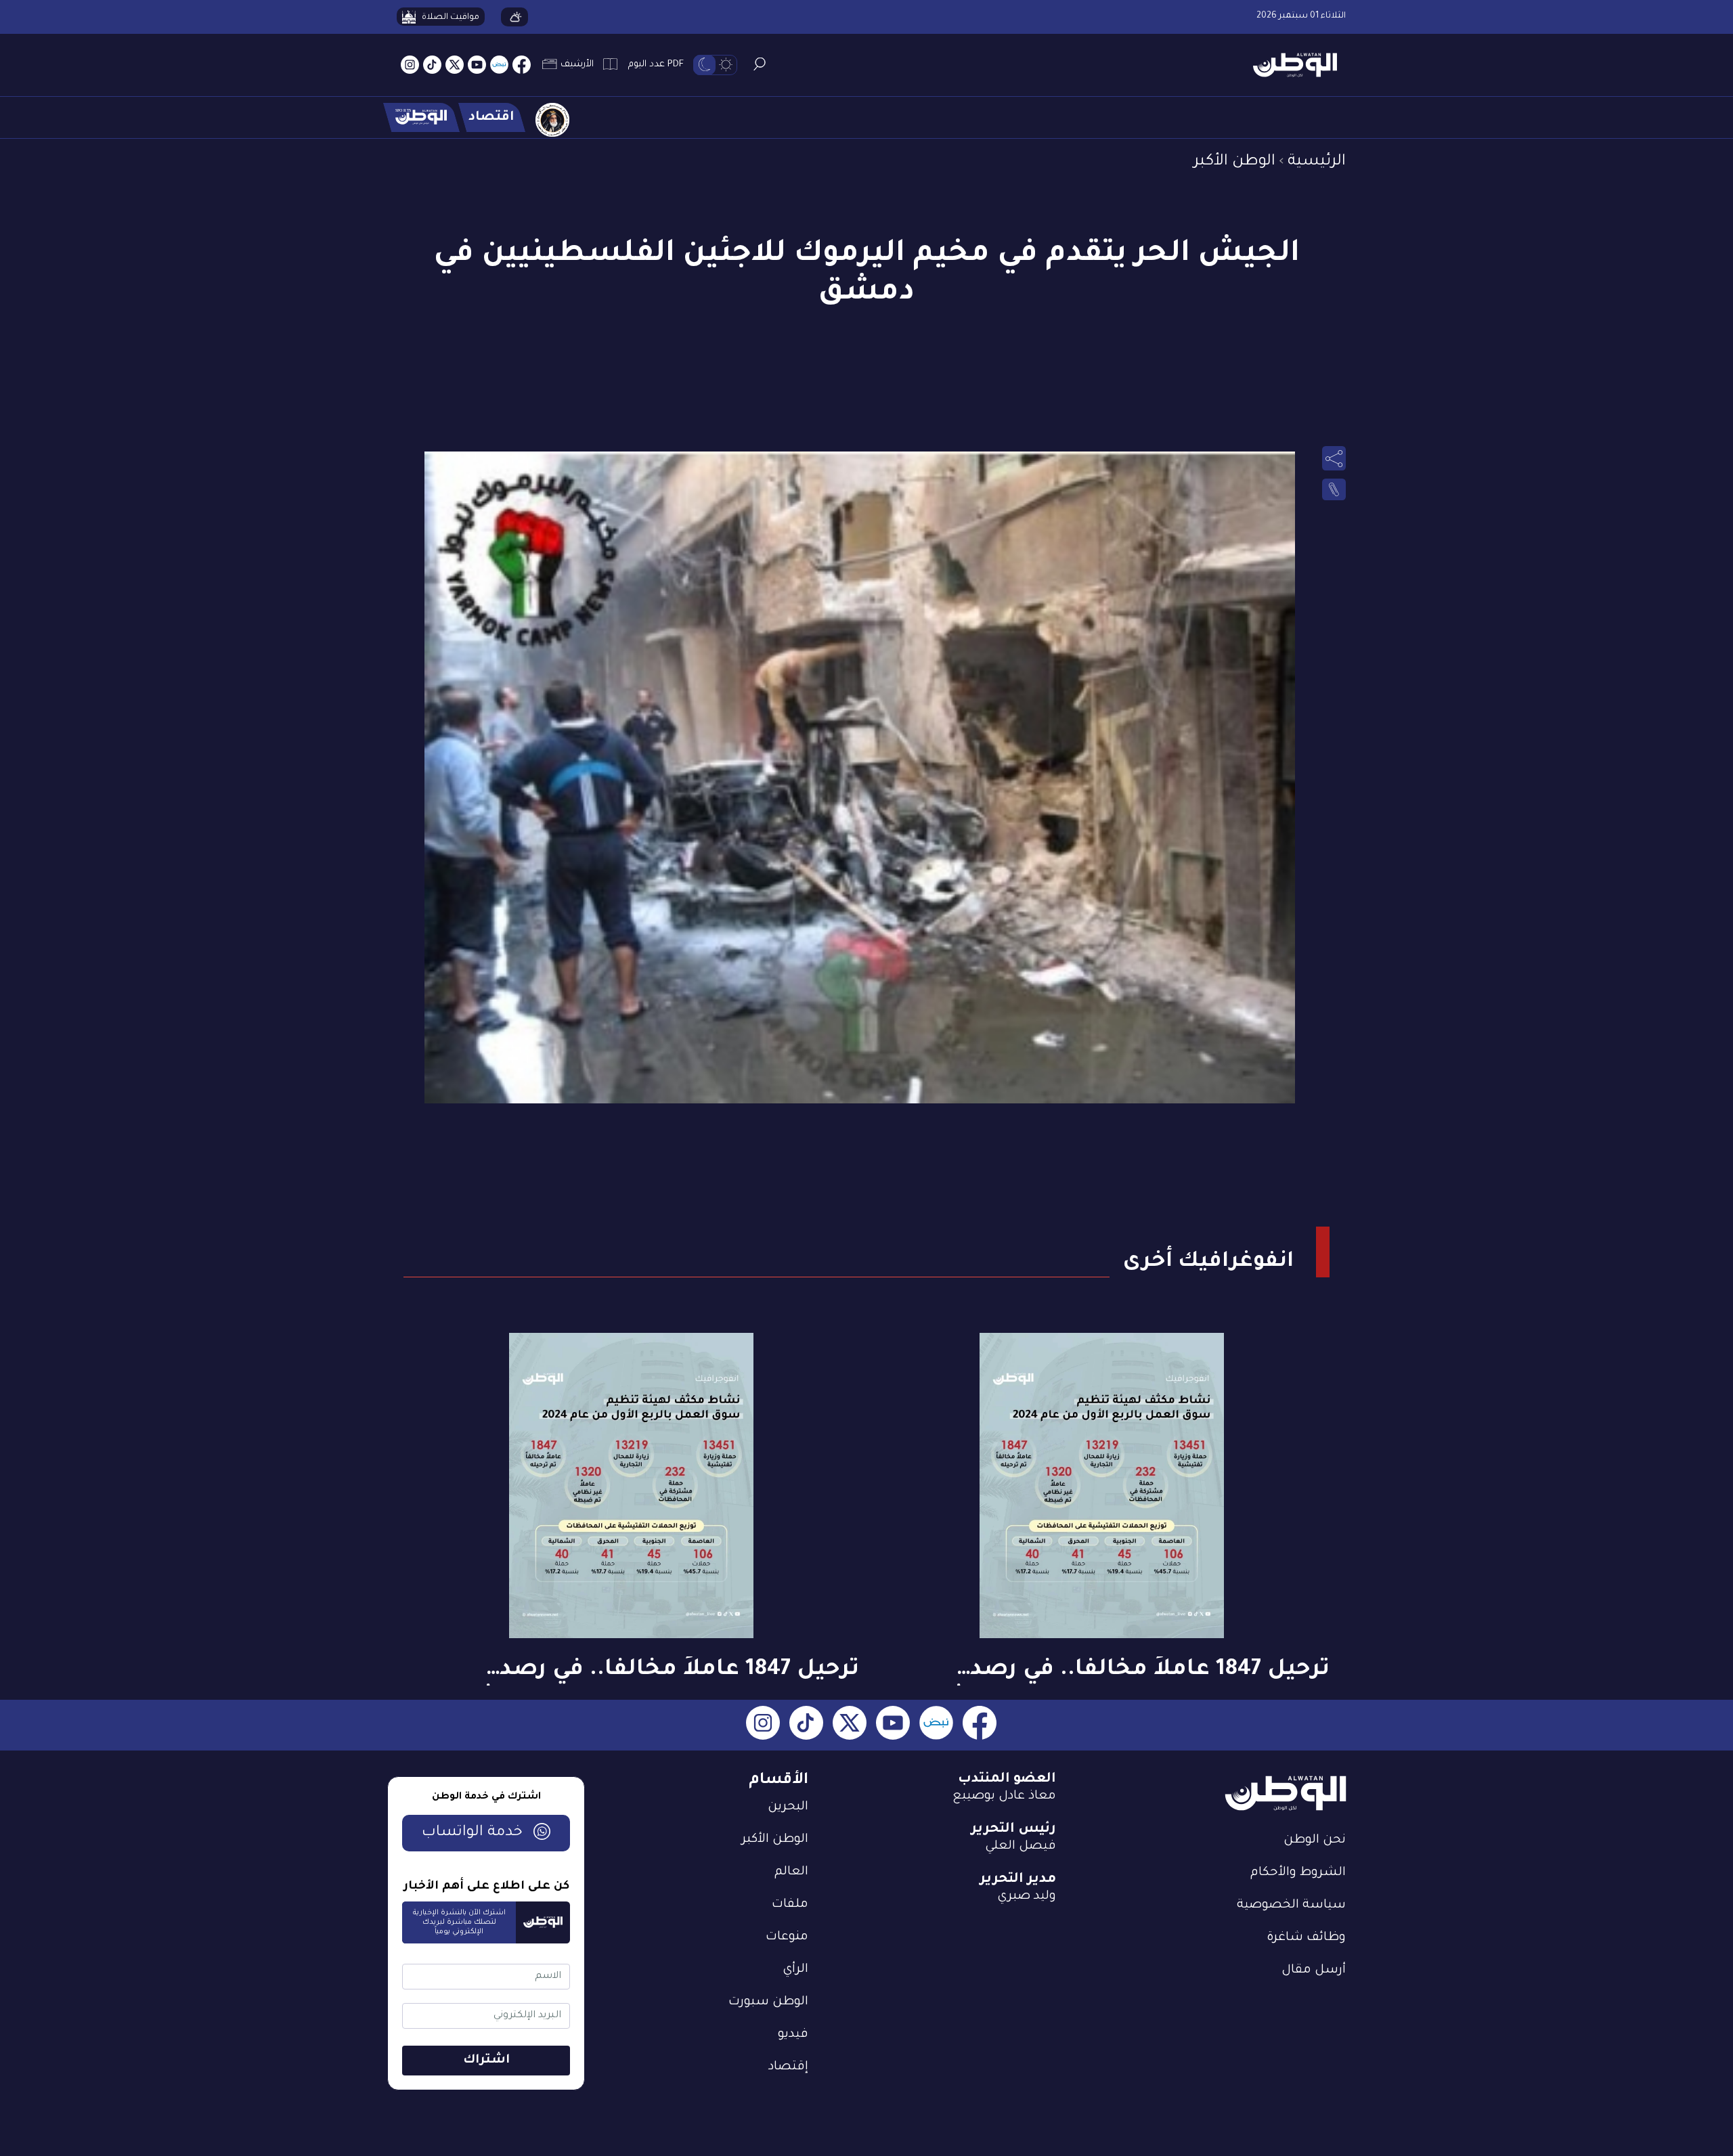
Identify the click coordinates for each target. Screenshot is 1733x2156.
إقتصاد (788, 2067)
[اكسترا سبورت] (421, 117)
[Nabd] (499, 65)
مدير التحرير (1018, 1880)
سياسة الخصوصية (1291, 1906)
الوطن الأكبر (1234, 162)
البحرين (788, 1807)
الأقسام (778, 1781)
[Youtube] (477, 65)
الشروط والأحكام (1298, 1873)
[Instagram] (410, 65)
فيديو (793, 2035)
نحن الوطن (1315, 1841)
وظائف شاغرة (1306, 1938)
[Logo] (1290, 65)
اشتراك (486, 2061)
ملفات (790, 1905)
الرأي (795, 1970)
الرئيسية (1317, 162)
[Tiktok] (432, 65)
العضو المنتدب (1007, 1780)
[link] (1334, 489)
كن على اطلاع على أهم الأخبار (486, 1887)
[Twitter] (455, 65)
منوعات (787, 1937)
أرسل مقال (1314, 1971)
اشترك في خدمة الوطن (486, 1797)
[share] (1334, 458)
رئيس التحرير (1013, 1830)
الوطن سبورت (768, 2002)
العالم (791, 1872)
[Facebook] (522, 65)
